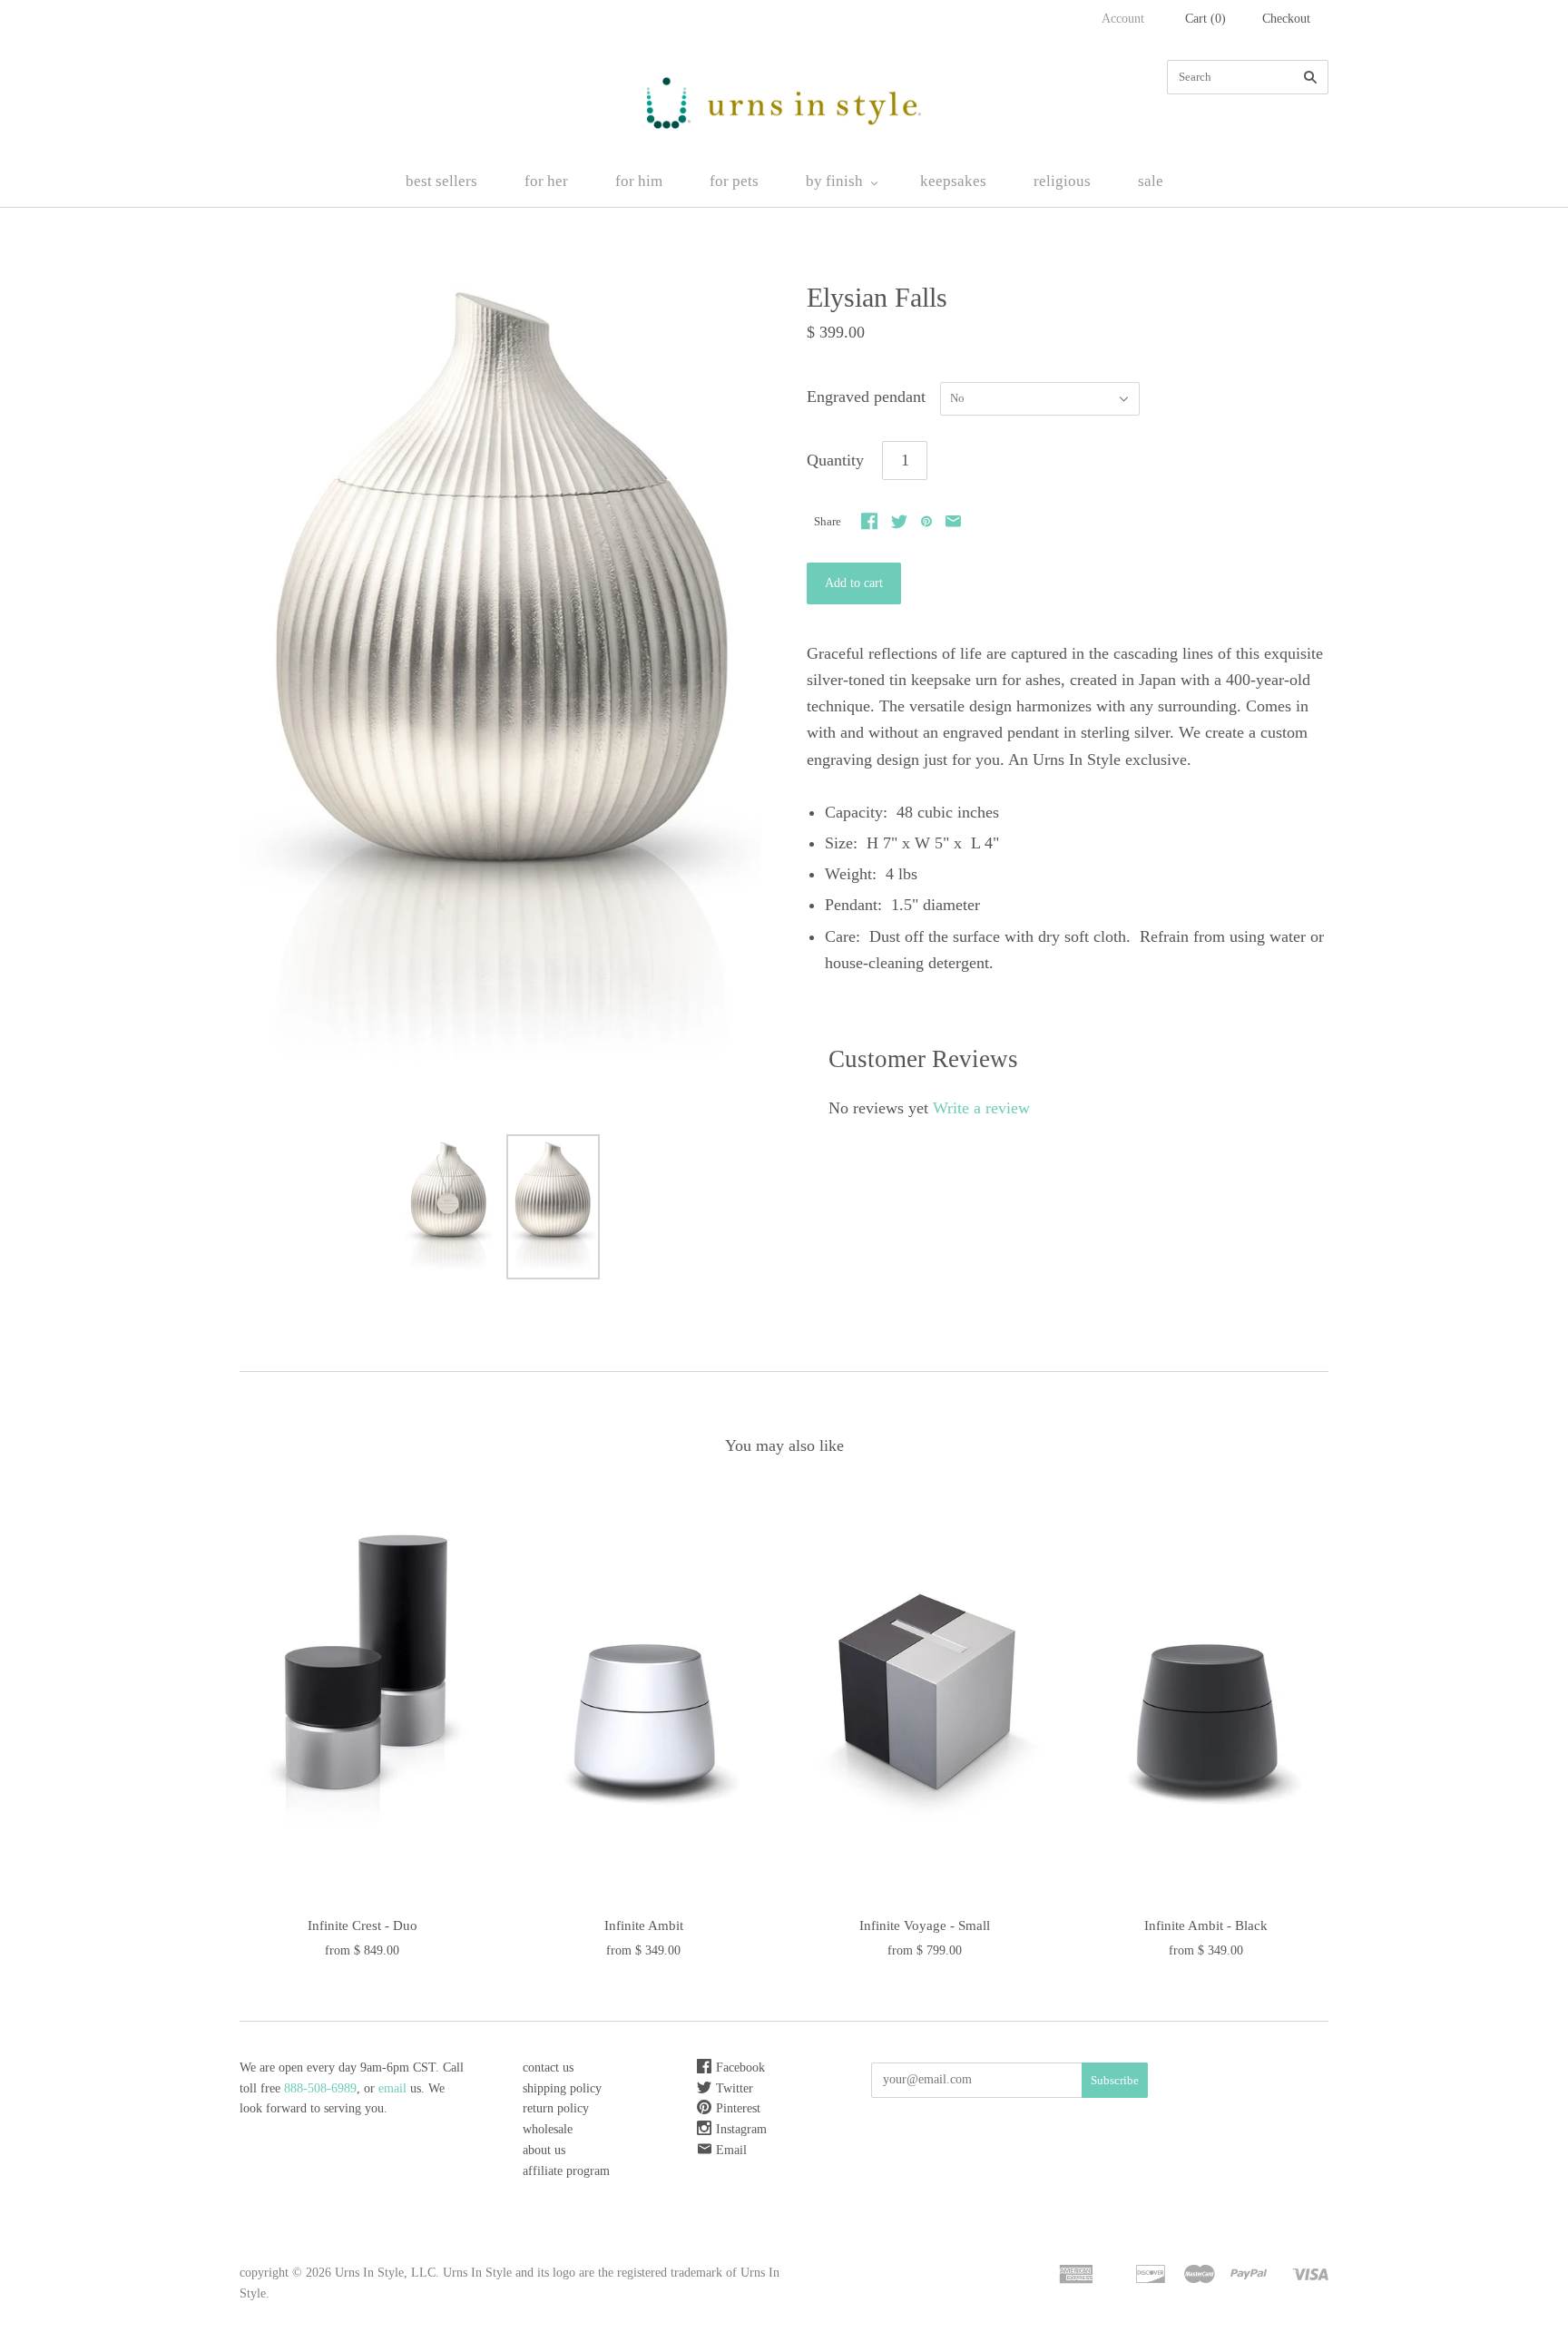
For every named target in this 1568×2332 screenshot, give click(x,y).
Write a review (981, 1108)
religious (1062, 181)
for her (546, 181)
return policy (556, 2108)
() (1205, 19)
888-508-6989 (320, 2088)
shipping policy (562, 2088)
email (394, 2088)
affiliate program (566, 2171)
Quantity (835, 460)
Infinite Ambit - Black (1206, 1925)
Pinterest (738, 2108)
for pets (734, 181)
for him (639, 181)
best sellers (441, 181)
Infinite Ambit (644, 1925)
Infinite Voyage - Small (925, 1925)
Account (1123, 19)
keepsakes (953, 181)
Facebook (740, 2067)
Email (731, 2150)
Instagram (741, 2129)
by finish (834, 181)
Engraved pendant (866, 397)
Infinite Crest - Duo (363, 1925)
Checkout (1286, 19)
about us (544, 2150)
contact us (548, 2067)
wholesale (548, 2129)
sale (1151, 181)
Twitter (735, 2088)
